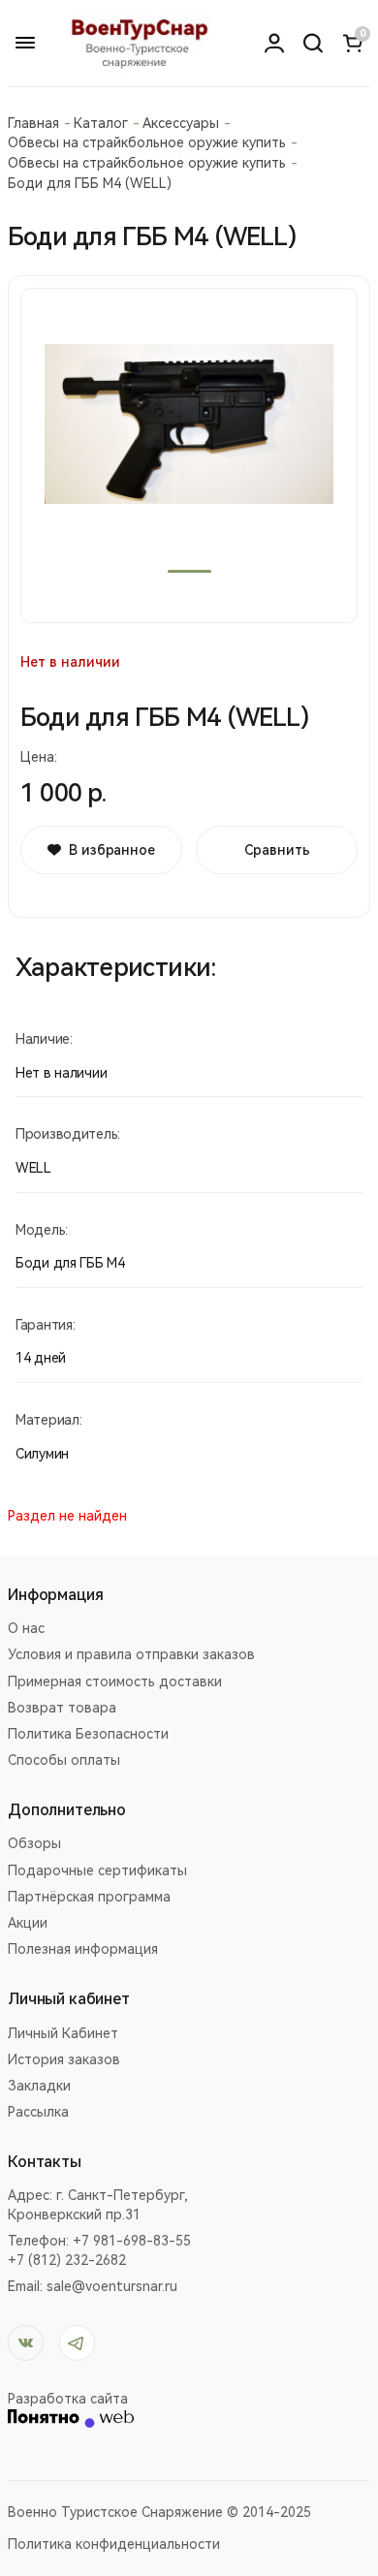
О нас (26, 1628)
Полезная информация (83, 1949)
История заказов (64, 2059)
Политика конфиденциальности (114, 2544)
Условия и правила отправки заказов (131, 1654)
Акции (28, 1923)
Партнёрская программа (89, 1897)
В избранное (111, 850)
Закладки (39, 2086)
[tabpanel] (189, 456)
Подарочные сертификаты (97, 1870)
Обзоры (34, 1843)
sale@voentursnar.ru (112, 2286)
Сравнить (277, 850)
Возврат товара (62, 1708)
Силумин (42, 1454)
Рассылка (38, 2112)
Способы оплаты (64, 1760)
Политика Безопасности (88, 1734)
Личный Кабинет (63, 2033)
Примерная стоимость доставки (115, 1681)
